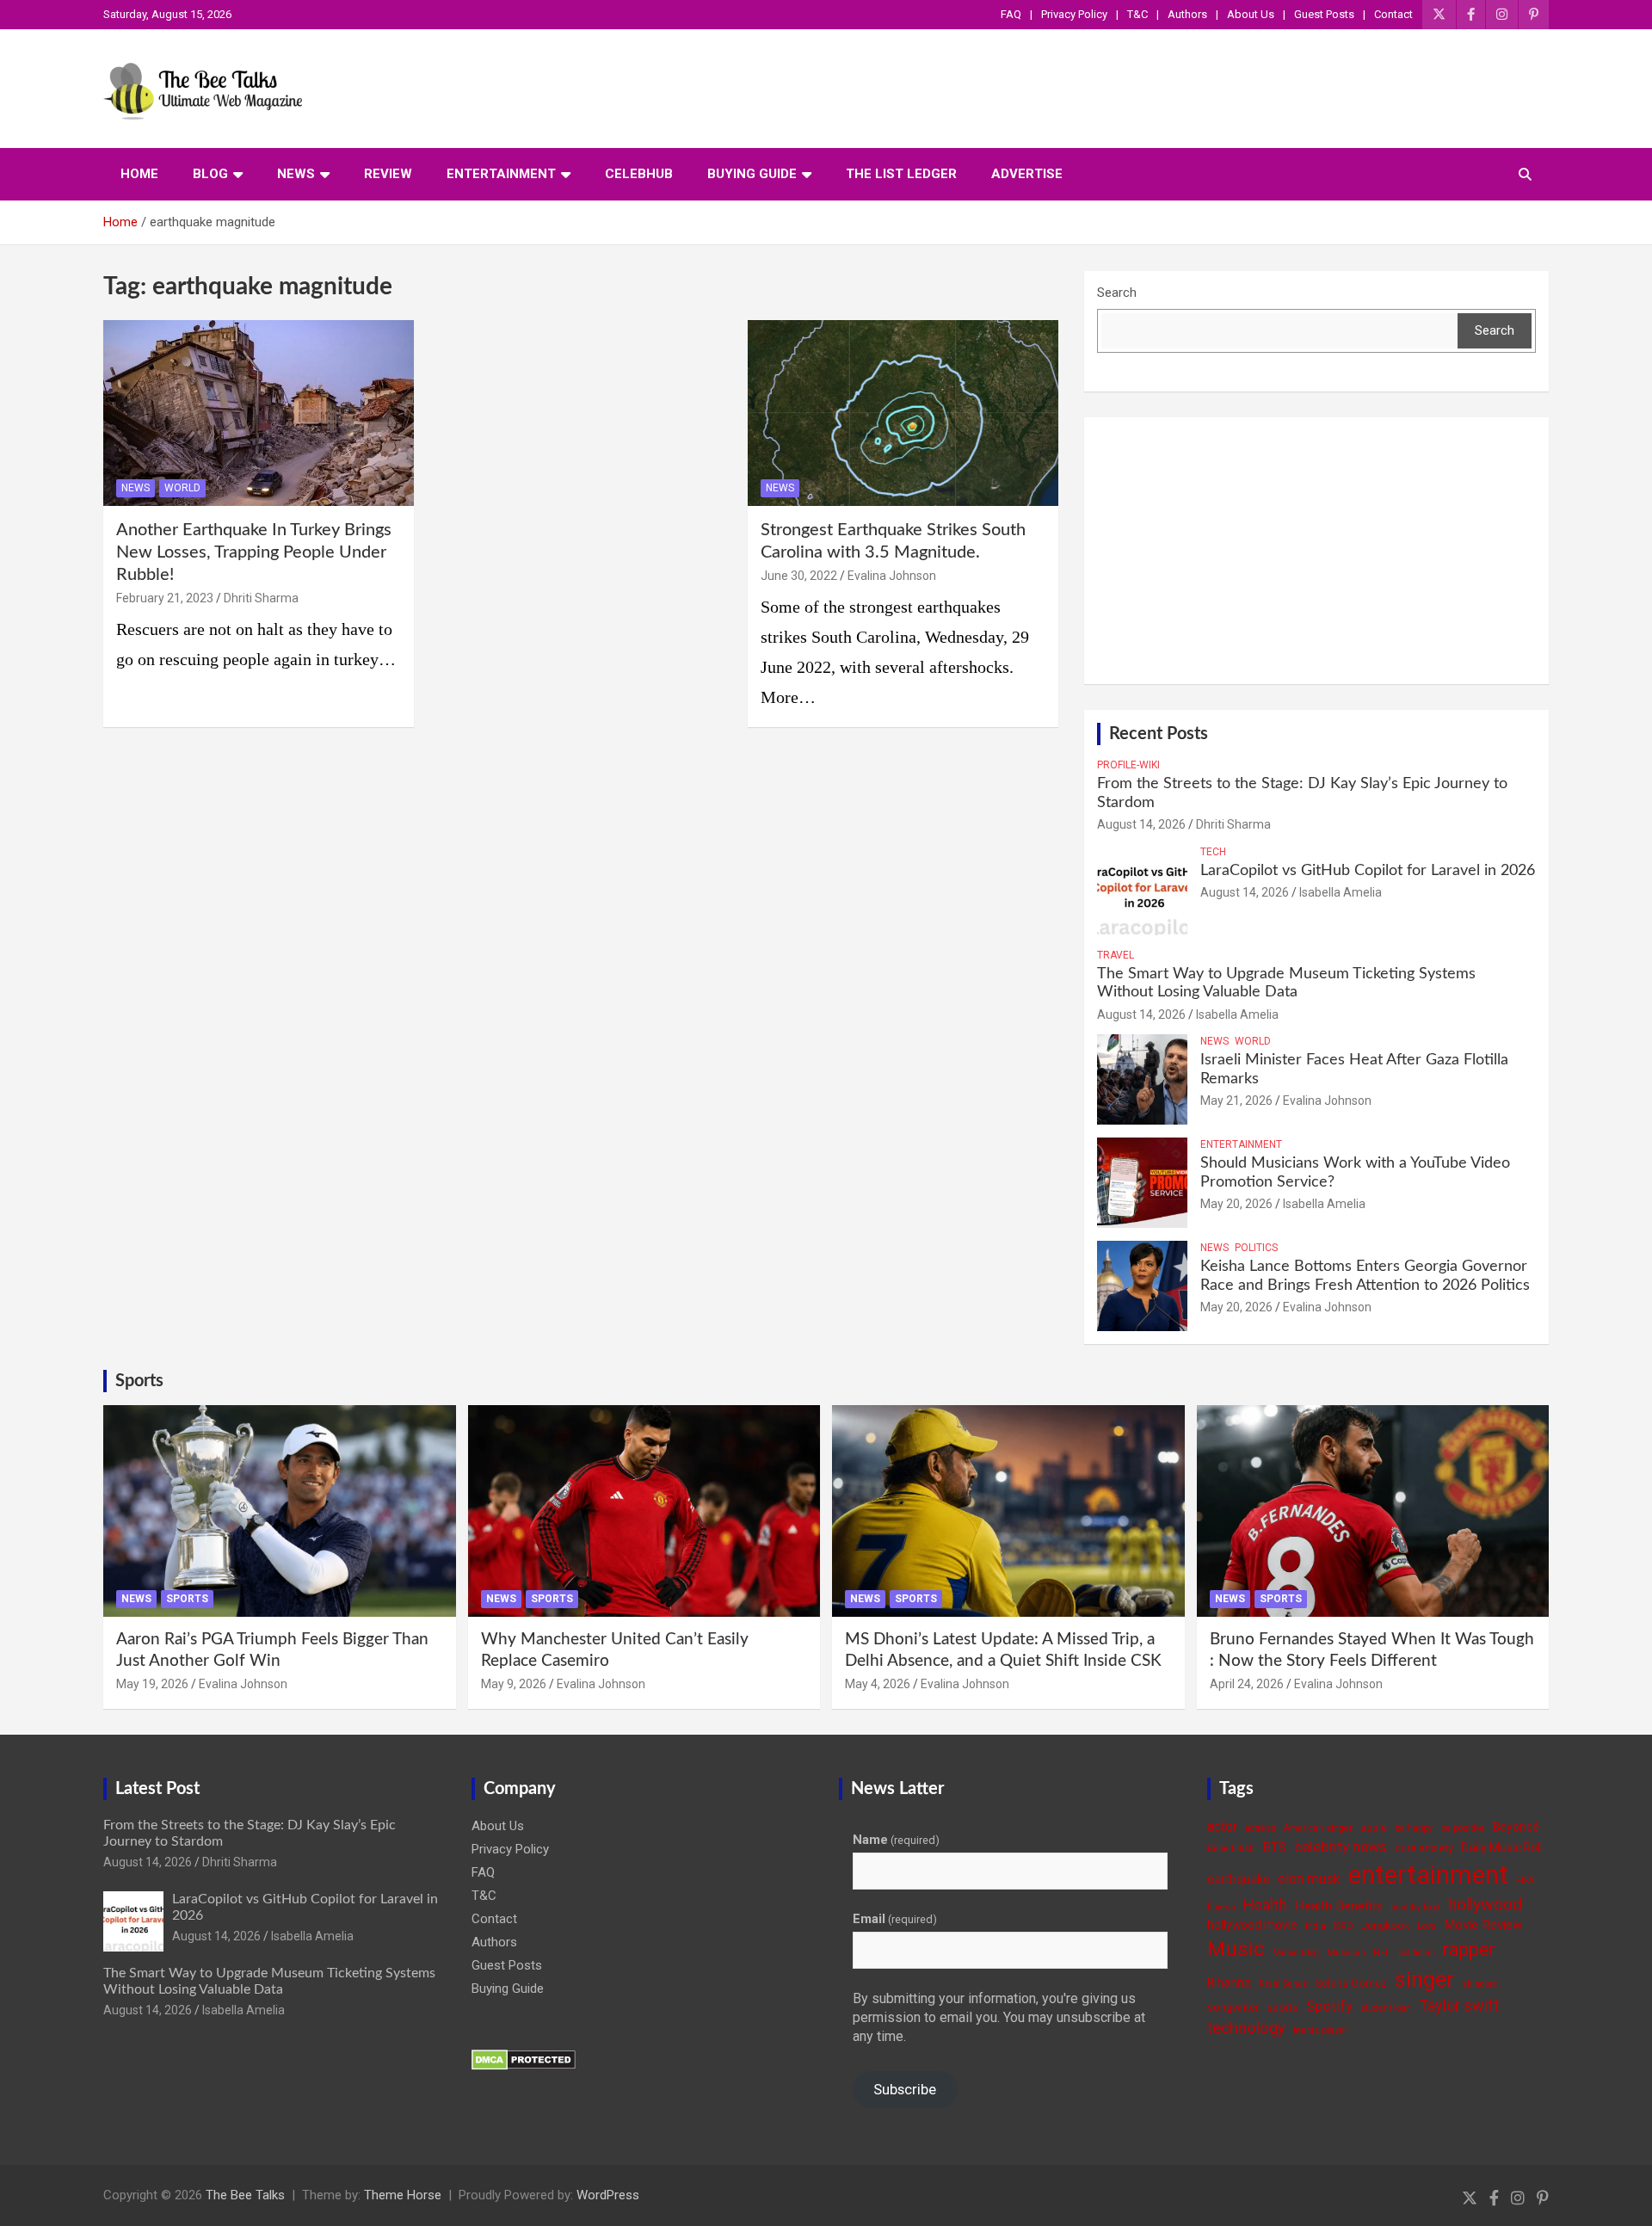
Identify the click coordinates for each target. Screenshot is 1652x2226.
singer (1424, 1979)
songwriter (1233, 2007)
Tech (1213, 852)
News (296, 174)
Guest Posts (1324, 14)
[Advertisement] (1316, 551)
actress (1261, 1828)
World (182, 488)
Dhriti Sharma (261, 598)
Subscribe (905, 2089)
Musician (1346, 1953)
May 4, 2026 (878, 1684)
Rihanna (1229, 1982)
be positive (1463, 1828)
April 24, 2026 (1247, 1684)
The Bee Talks (245, 2195)
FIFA (1525, 1881)
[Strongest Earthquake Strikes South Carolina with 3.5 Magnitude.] (903, 413)
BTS (1274, 1847)
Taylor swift (1459, 2005)
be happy (1414, 1828)
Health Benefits (1339, 1906)
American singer (1318, 1828)
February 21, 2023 (165, 598)
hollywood (1485, 1905)
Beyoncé (1516, 1827)
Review (388, 174)
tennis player (1320, 2030)
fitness (1221, 1907)
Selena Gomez (1351, 1983)
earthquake (1239, 1879)
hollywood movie (1252, 1925)
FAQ (1011, 14)
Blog (210, 174)
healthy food (1415, 1907)
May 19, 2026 (152, 1684)
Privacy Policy (1074, 14)
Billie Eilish (1231, 1849)
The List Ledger (901, 174)
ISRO (1344, 1926)
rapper (1469, 1949)
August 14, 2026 (1141, 824)
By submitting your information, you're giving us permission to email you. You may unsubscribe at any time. (999, 2018)
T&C (1137, 14)
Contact (1393, 14)
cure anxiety (1424, 1848)
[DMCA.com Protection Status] (524, 2058)
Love (1427, 1926)
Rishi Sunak (1283, 1984)
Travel (1116, 955)
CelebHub (639, 174)
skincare (1480, 1984)
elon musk (1309, 1879)
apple (1374, 1827)
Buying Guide (752, 174)
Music (1236, 1949)
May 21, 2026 (1236, 1101)
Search (1117, 293)
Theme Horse (403, 2195)
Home (139, 174)
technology (1246, 2028)
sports (1282, 2007)
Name (896, 1840)
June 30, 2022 (799, 576)
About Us (1251, 14)
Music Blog (1296, 1953)
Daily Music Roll (1502, 1847)
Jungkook (1385, 1925)
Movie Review (1483, 1925)
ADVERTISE (1027, 174)
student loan (1386, 2008)
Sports (139, 1381)
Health (1265, 1905)
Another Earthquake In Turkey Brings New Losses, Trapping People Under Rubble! (254, 552)
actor (1222, 1826)
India (1316, 1926)
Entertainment (501, 174)
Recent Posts (1159, 734)
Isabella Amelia (1341, 892)
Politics (1256, 1248)
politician (1417, 1953)
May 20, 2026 (1236, 1204)
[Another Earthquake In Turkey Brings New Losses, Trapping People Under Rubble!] (259, 413)
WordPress (608, 2195)
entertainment (1428, 1875)
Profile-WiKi (1128, 765)
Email (895, 1919)
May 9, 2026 (514, 1684)
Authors (1187, 14)
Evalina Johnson (892, 576)
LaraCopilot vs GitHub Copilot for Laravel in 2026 (1368, 871)
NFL (1382, 1953)
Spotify (1329, 2006)
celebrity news (1341, 1847)
